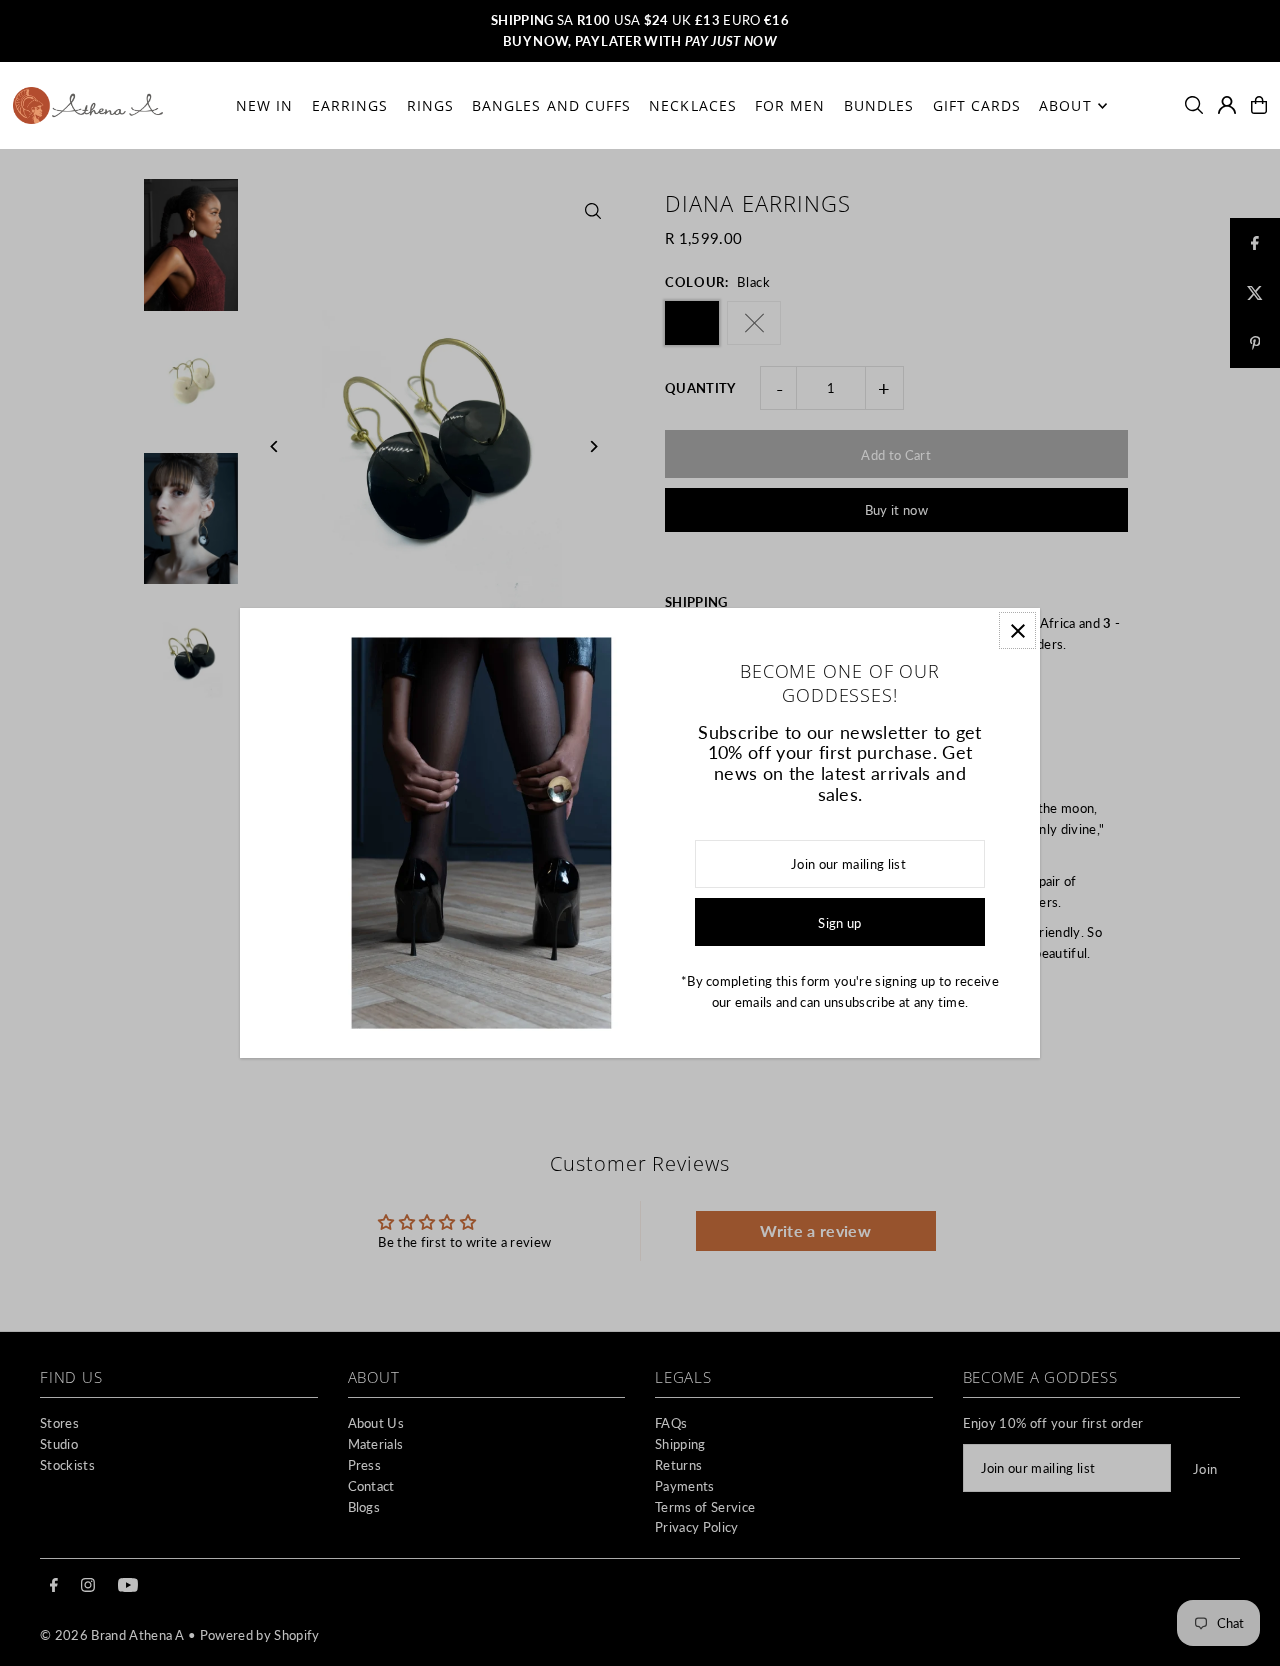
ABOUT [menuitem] (1065, 105)
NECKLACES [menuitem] (692, 105)
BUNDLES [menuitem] (879, 105)
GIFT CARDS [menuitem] (977, 105)
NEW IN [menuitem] (264, 105)
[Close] (1017, 630)
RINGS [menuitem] (430, 105)
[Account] (1227, 105)
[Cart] (1259, 105)
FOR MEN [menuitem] (790, 105)
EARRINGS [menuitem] (350, 105)
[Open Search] (1194, 105)
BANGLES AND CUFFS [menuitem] (551, 105)
